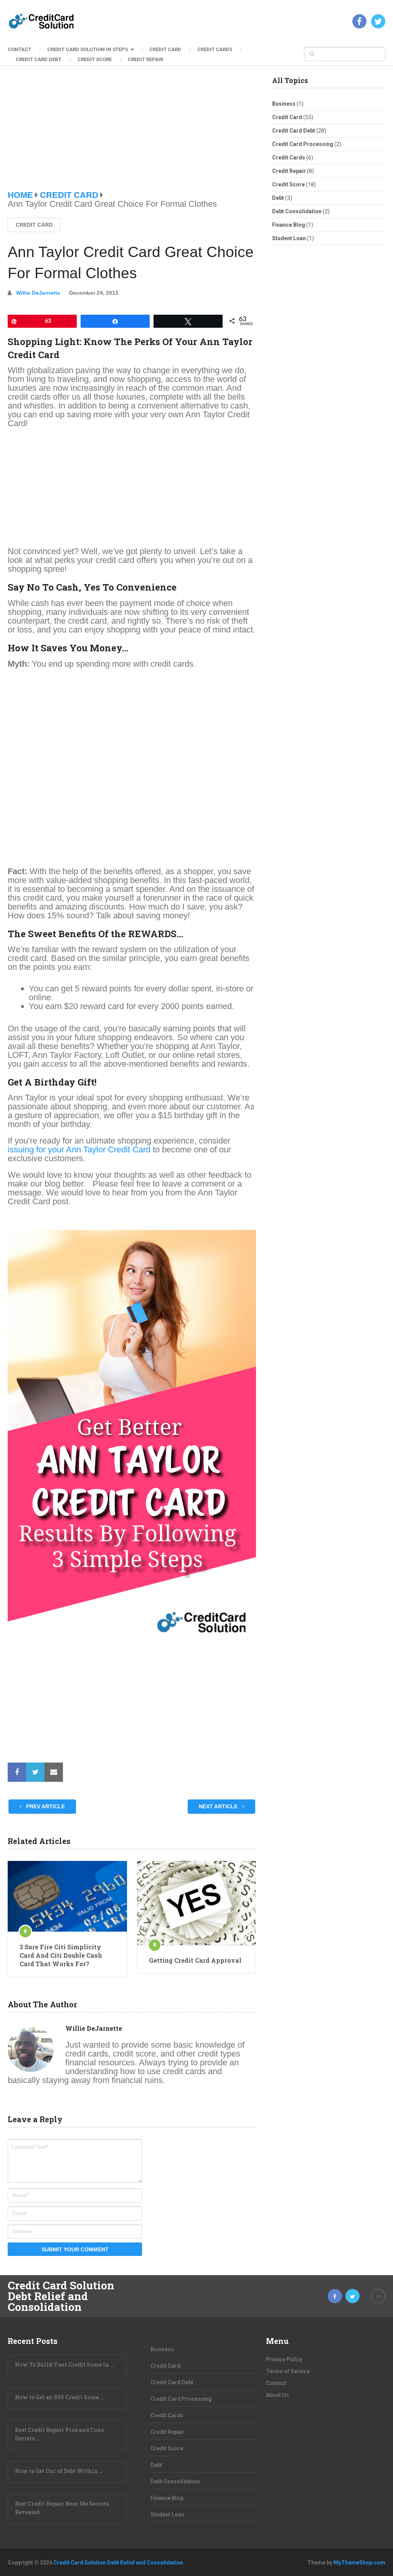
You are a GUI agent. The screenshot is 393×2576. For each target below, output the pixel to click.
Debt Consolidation (297, 211)
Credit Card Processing (303, 144)
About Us (277, 2395)
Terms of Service (288, 2371)
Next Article (219, 1806)
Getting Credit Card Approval (195, 1960)
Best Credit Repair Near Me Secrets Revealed (62, 2508)
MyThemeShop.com (359, 2563)
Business (284, 104)
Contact (19, 49)
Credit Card (165, 49)
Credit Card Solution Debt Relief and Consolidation (61, 2296)
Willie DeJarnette (38, 293)
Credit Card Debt (39, 59)
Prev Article (45, 1806)
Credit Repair (145, 59)
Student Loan (289, 238)
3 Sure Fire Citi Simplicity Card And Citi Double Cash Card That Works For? (61, 1955)
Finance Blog (289, 225)
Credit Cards (215, 49)
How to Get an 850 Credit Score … (59, 2397)
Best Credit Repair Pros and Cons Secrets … (59, 2434)
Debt (278, 198)
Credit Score (95, 59)
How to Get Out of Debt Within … (59, 2471)
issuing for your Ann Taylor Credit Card (79, 1149)
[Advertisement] (132, 134)
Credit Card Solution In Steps (88, 49)
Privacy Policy (284, 2359)
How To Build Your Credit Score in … (64, 2364)
